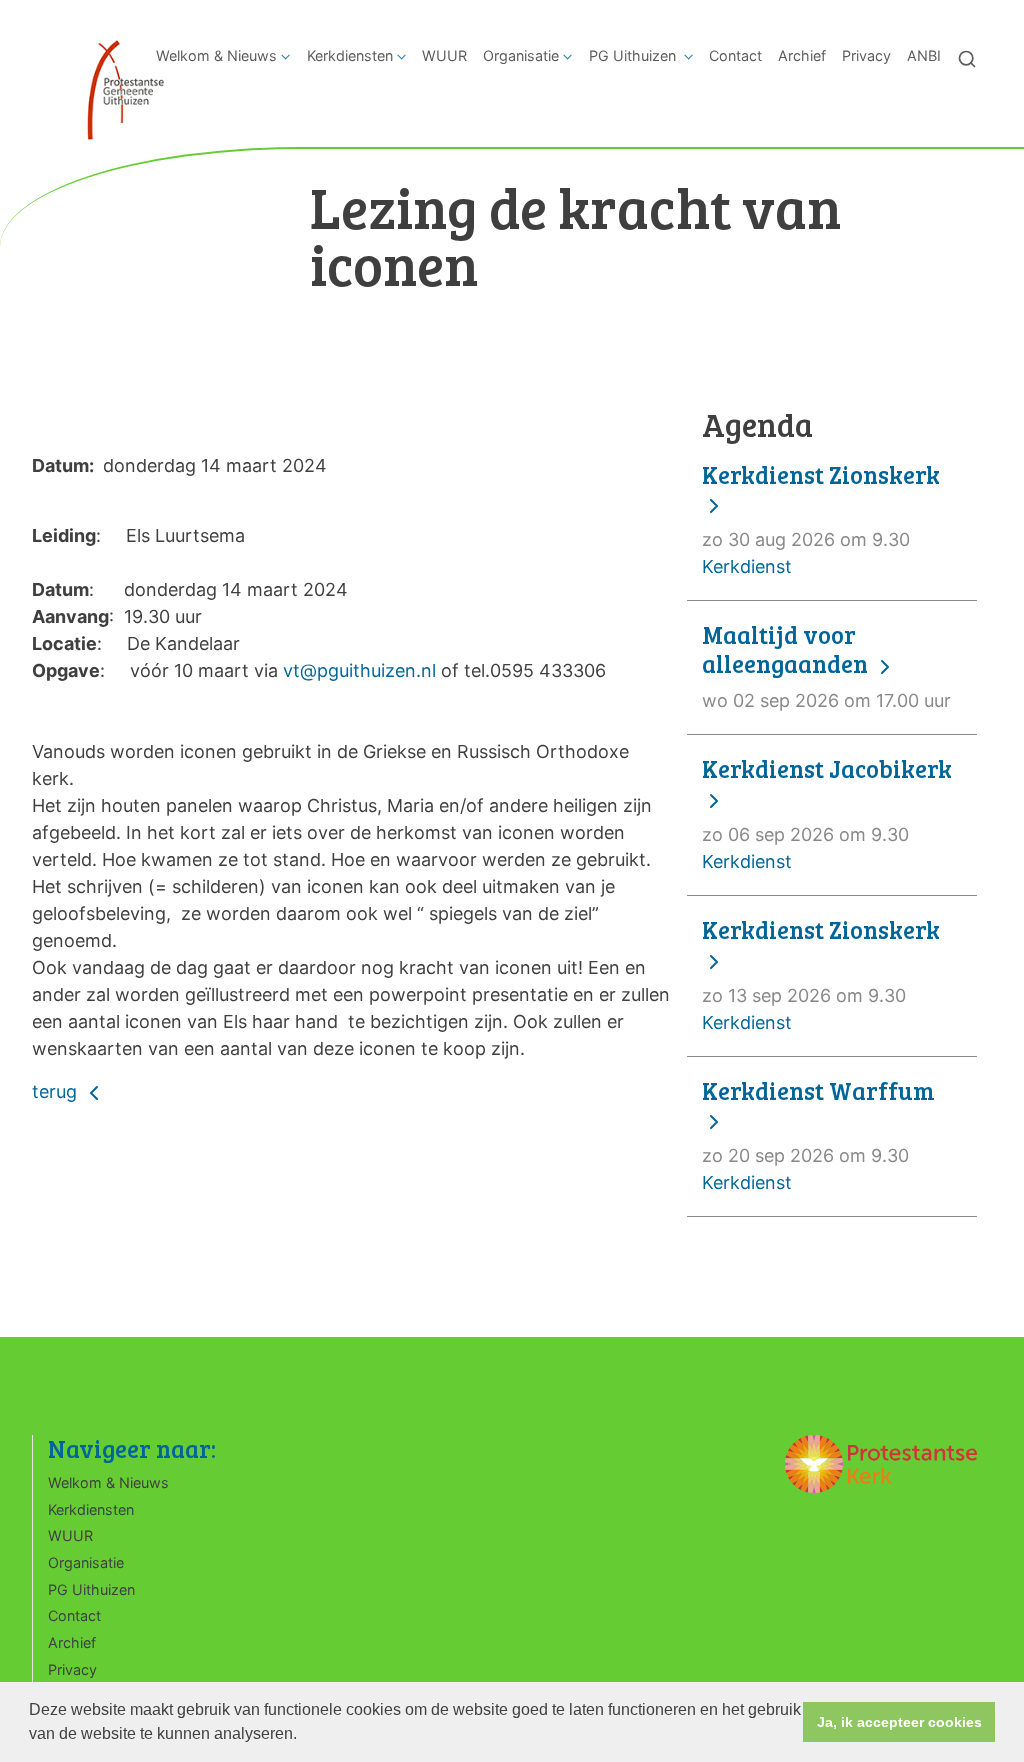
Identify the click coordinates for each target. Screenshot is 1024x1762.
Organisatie (521, 55)
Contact (735, 55)
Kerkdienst (821, 519)
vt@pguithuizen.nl (359, 670)
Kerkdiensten (350, 55)
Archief (802, 55)
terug (57, 1091)
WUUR (444, 55)
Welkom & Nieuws (216, 55)
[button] (304, 1736)
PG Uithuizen (634, 55)
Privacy (866, 55)
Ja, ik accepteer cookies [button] (899, 1722)
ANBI (924, 55)
